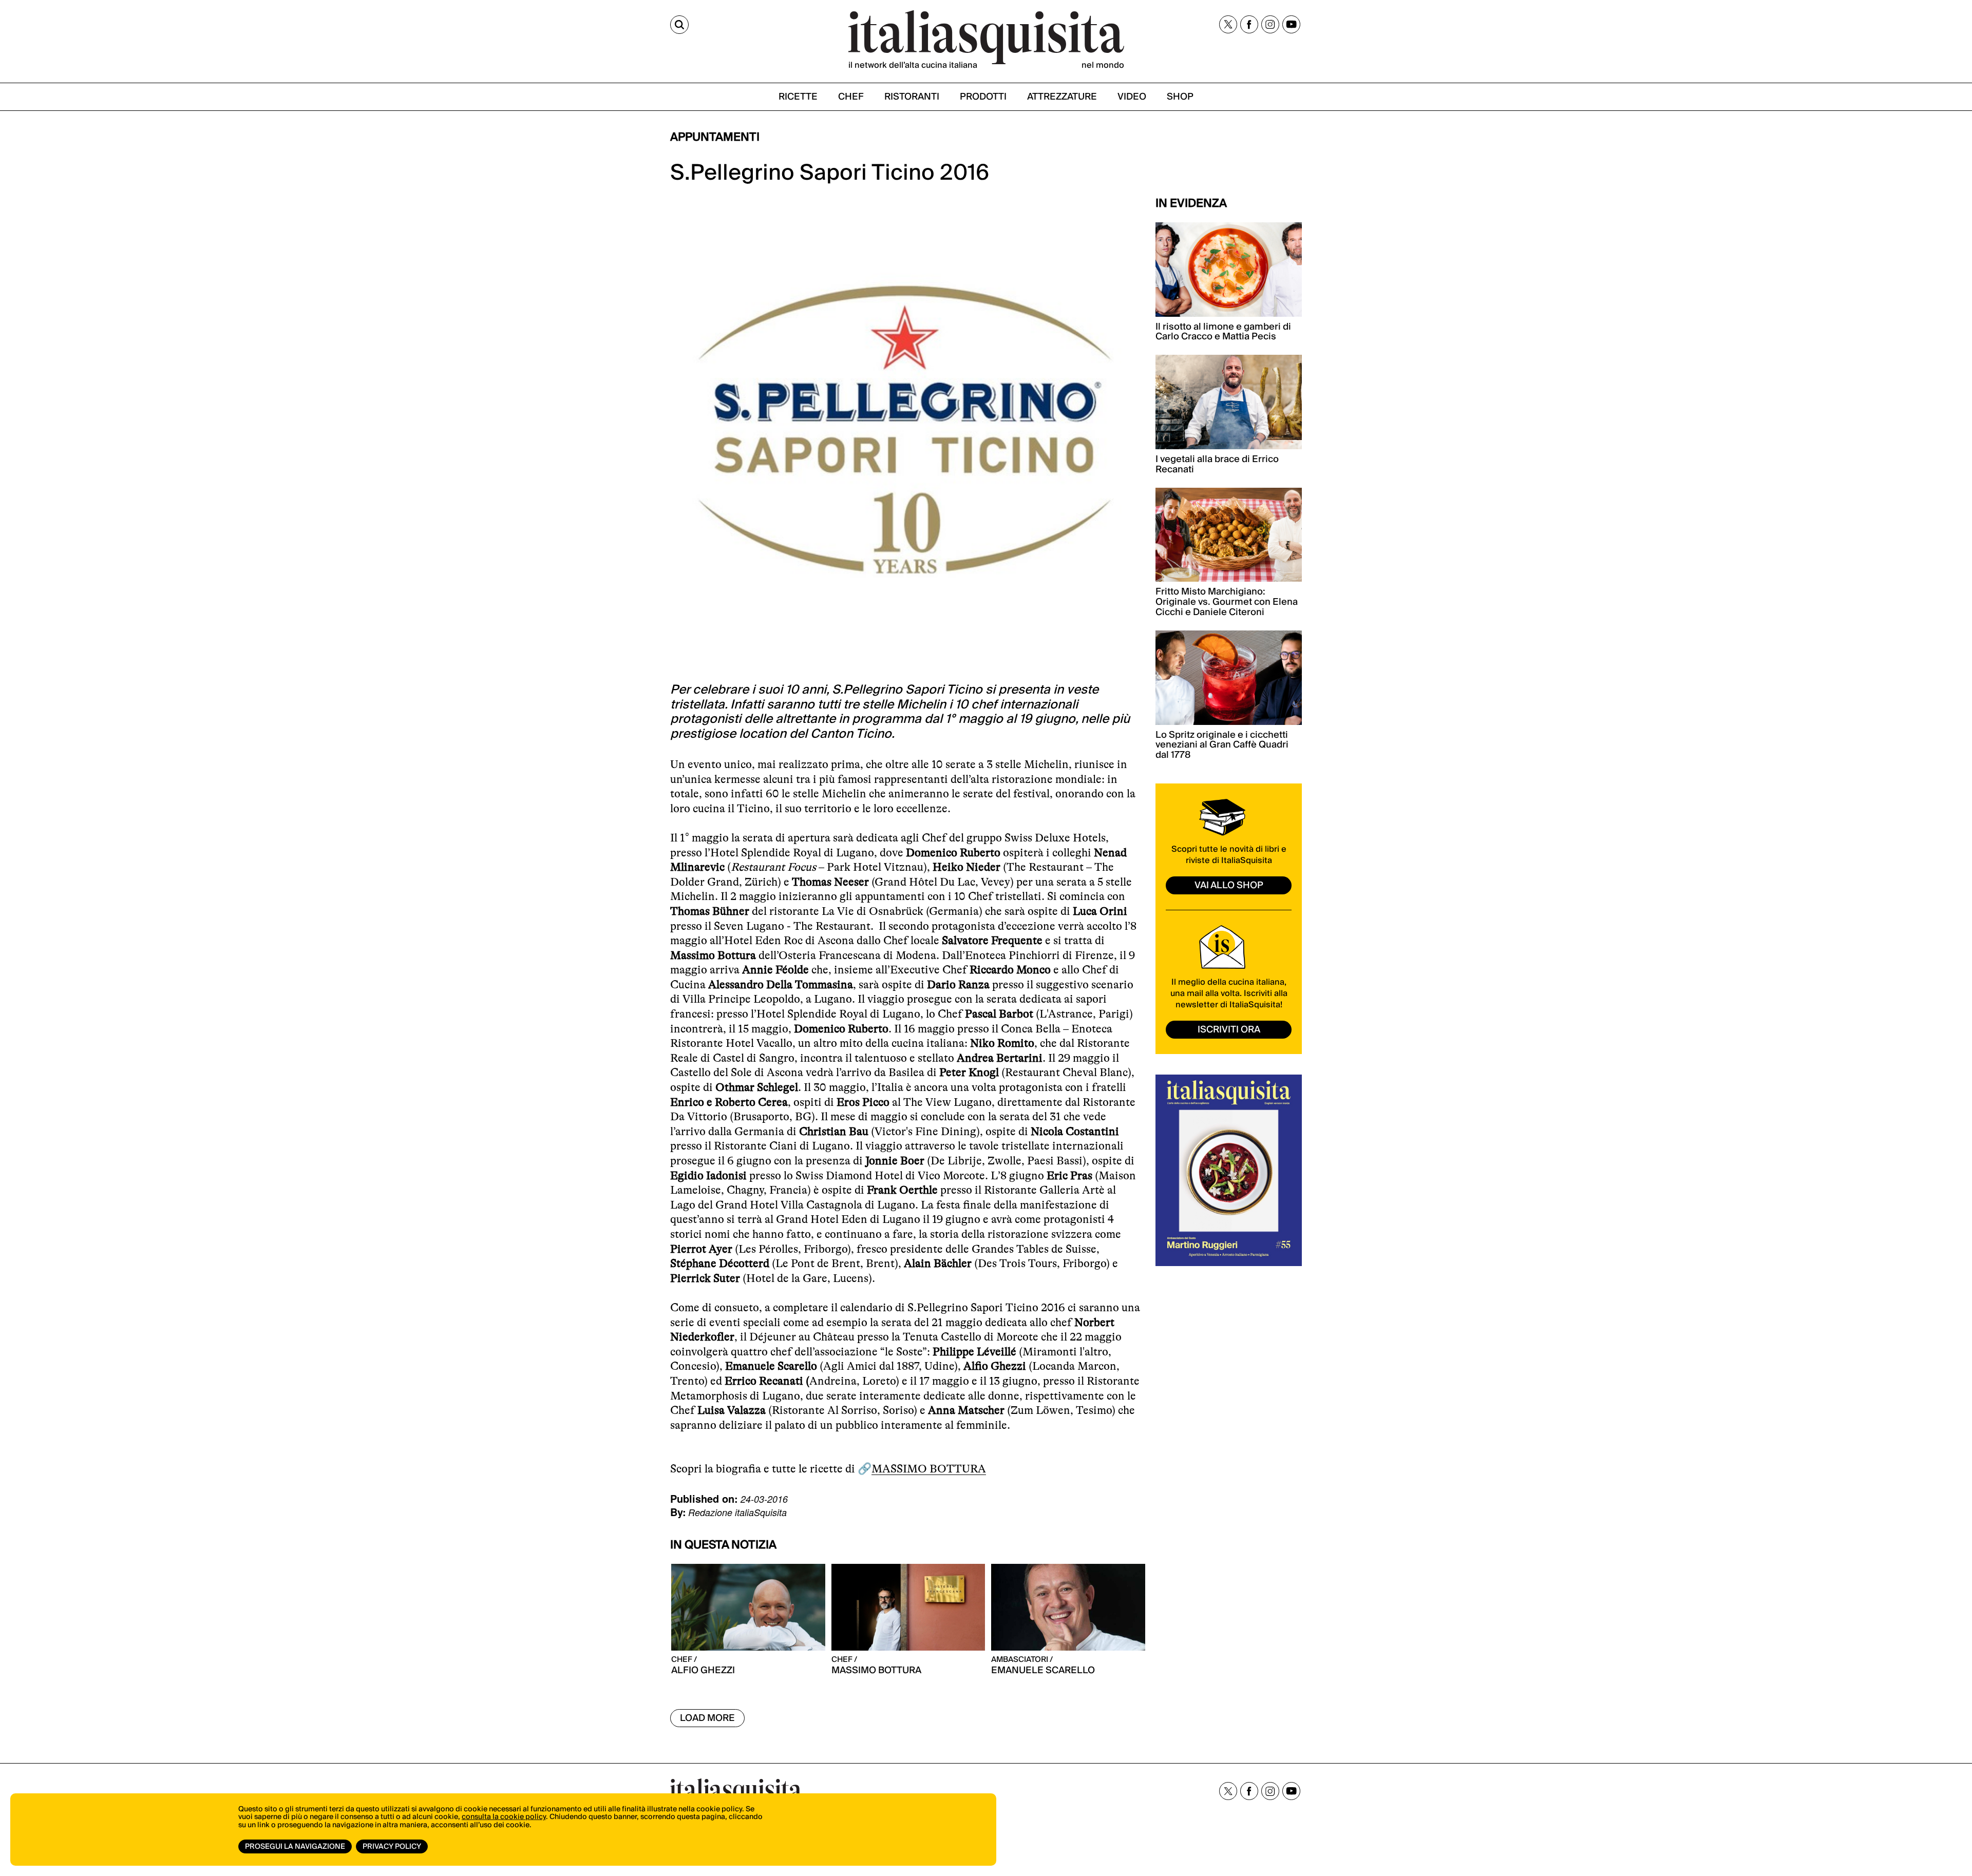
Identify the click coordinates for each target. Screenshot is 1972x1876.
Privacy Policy (392, 1847)
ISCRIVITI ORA (1229, 1030)
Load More (707, 1718)
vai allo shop (1229, 885)
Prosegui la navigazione (295, 1847)
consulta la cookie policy (504, 1817)
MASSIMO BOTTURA (929, 1469)
